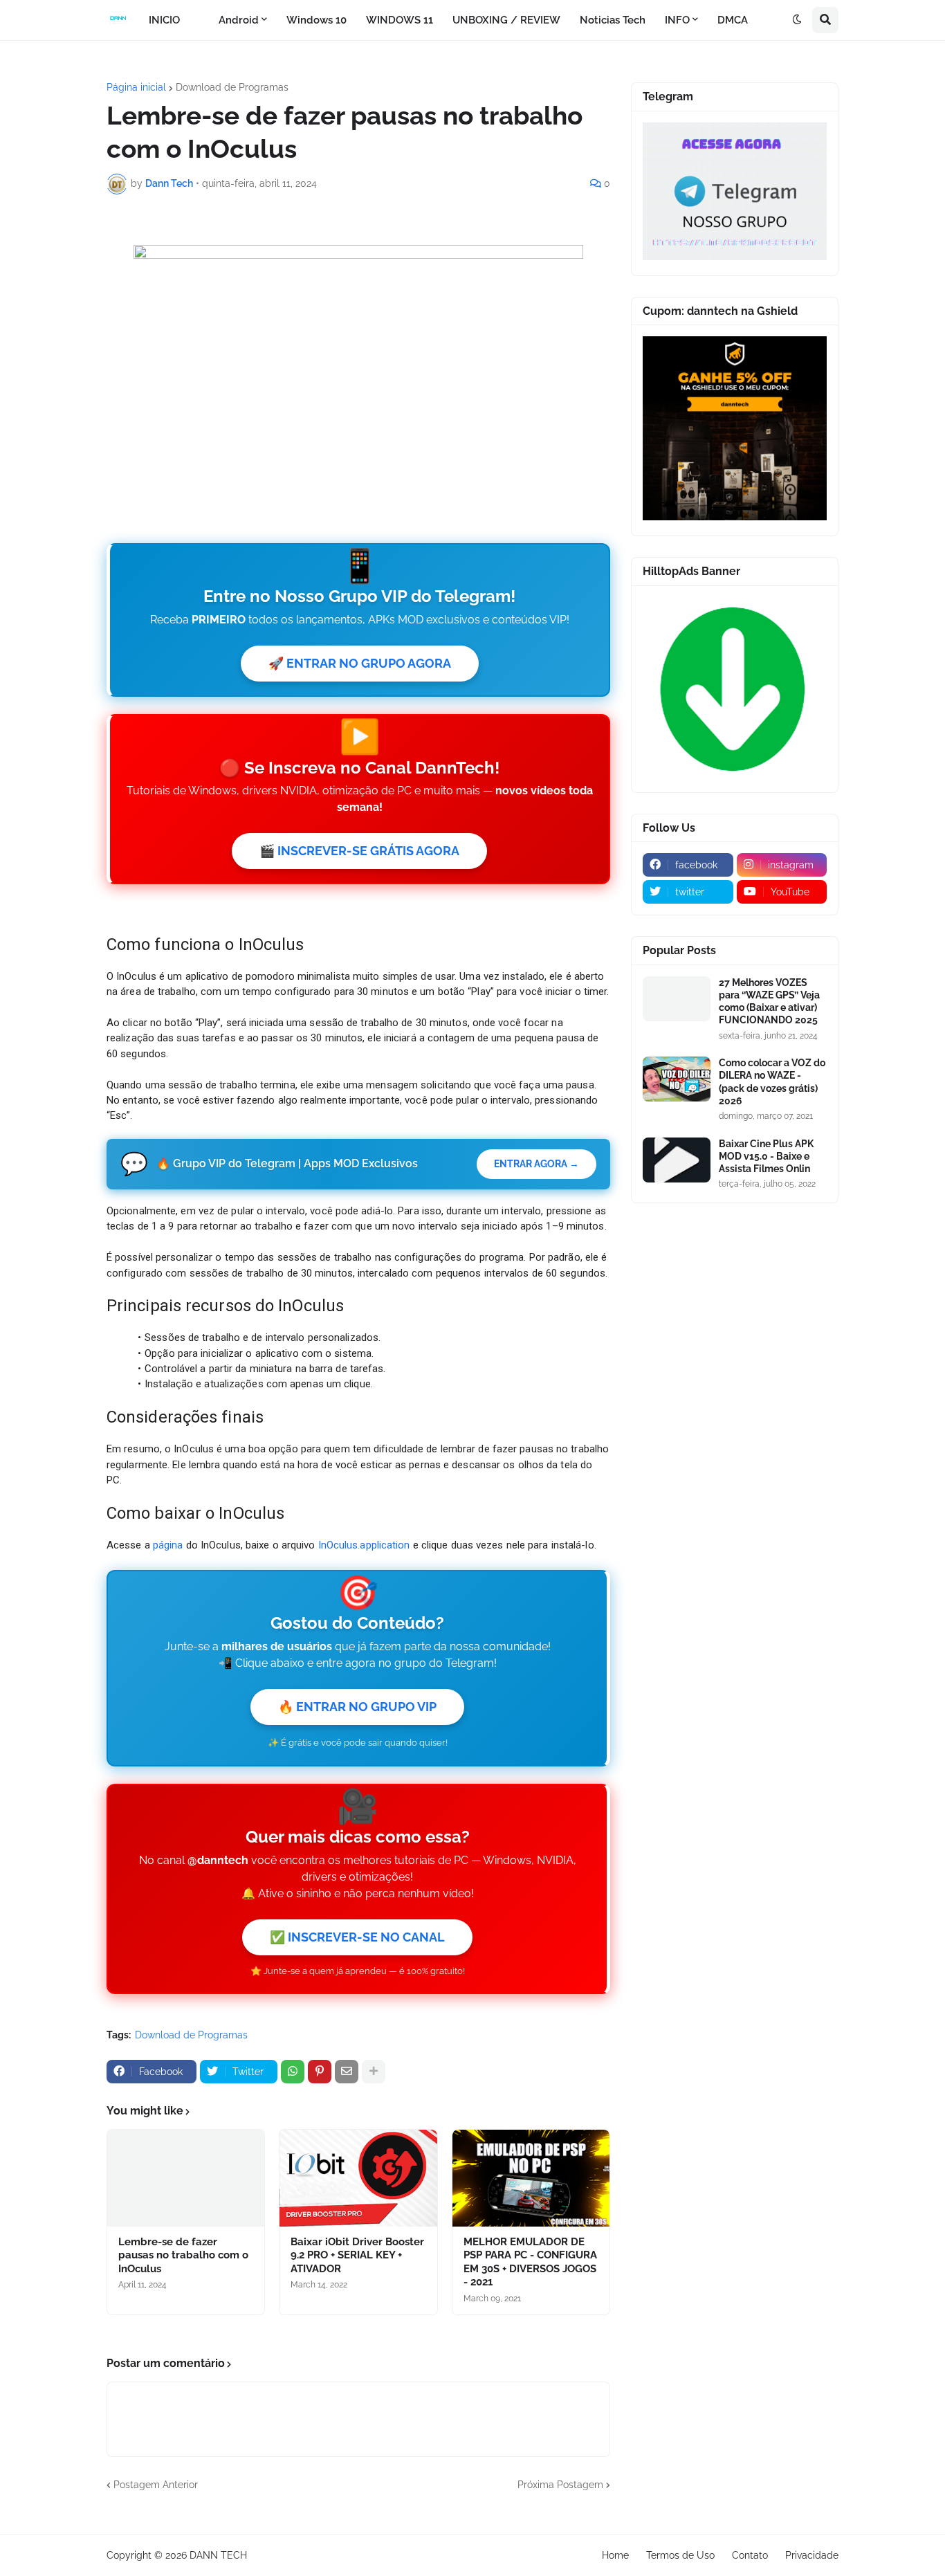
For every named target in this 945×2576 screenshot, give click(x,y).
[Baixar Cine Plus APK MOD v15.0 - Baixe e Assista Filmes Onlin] (677, 1160)
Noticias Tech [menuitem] (613, 20)
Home (615, 2555)
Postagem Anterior (156, 2485)
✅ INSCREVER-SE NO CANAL (357, 1937)
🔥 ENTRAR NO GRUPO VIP (357, 1707)
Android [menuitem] (239, 20)
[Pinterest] (320, 2072)
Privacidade (812, 2555)
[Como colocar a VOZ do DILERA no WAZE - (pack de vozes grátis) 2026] (677, 1079)
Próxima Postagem (560, 2485)
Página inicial (136, 87)
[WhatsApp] (293, 2072)
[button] (797, 20)
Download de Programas (232, 87)
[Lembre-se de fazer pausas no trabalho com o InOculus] (186, 2178)
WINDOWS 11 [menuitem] (400, 20)
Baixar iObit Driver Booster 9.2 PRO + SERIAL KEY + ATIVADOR (357, 2255)
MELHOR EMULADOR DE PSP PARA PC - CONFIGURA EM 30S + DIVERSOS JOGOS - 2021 (530, 2262)
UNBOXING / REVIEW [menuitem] (506, 20)
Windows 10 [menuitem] (316, 20)
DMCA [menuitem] (733, 20)
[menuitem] (199, 20)
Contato (750, 2555)
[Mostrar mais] (374, 2072)
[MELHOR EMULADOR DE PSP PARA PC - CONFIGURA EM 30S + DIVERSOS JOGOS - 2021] (531, 2178)
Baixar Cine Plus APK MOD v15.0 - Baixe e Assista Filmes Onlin (766, 1156)
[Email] (347, 2072)
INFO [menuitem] (677, 20)
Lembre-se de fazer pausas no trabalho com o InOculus (183, 2255)
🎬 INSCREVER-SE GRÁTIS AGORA (359, 851)
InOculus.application (364, 1545)
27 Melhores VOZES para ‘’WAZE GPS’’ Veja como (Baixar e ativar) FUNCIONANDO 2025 (769, 1002)
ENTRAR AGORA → (536, 1164)
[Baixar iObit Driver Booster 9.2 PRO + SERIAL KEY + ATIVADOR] (358, 2178)
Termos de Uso (680, 2555)
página (168, 1545)
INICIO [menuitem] (164, 20)
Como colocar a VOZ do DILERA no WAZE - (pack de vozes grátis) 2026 (772, 1082)
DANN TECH (218, 2555)
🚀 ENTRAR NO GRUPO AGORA (360, 663)
